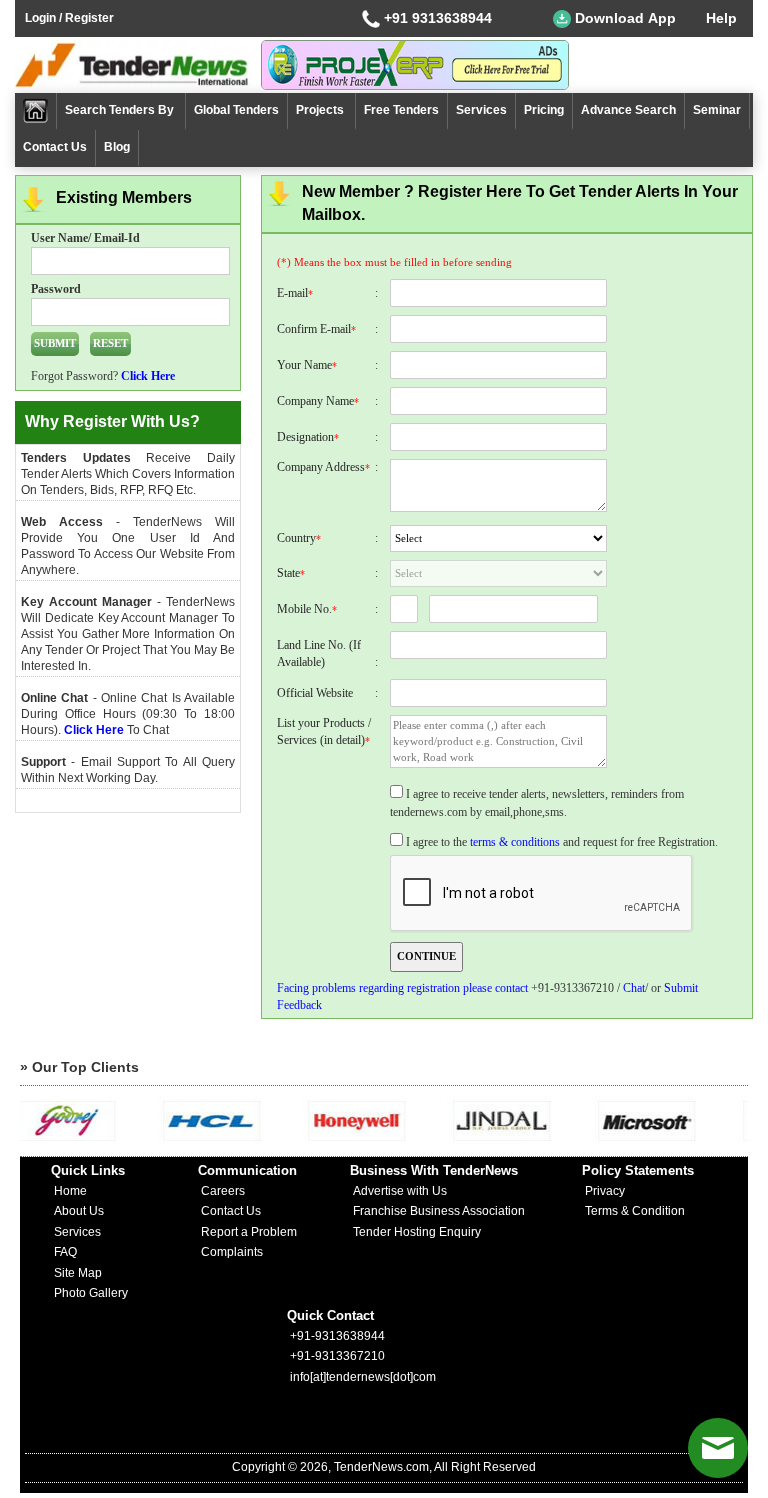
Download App (623, 18)
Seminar (717, 110)
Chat (634, 988)
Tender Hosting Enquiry (417, 1232)
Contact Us (55, 147)
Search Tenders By (121, 110)
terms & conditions (515, 842)
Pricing (544, 110)
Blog (117, 147)
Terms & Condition (635, 1211)
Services (481, 110)
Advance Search (628, 110)
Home (70, 1191)
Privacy (605, 1191)
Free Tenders (401, 110)
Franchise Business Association (439, 1211)
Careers (223, 1191)
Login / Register (69, 18)
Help (721, 18)
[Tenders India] (138, 65)
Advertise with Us (400, 1191)
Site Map (78, 1273)
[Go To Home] (36, 111)
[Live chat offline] (718, 1448)
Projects (321, 110)
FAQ (65, 1252)
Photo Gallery (91, 1293)
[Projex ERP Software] (415, 64)
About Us (79, 1211)
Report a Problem (249, 1232)
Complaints (232, 1252)
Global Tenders (236, 110)
